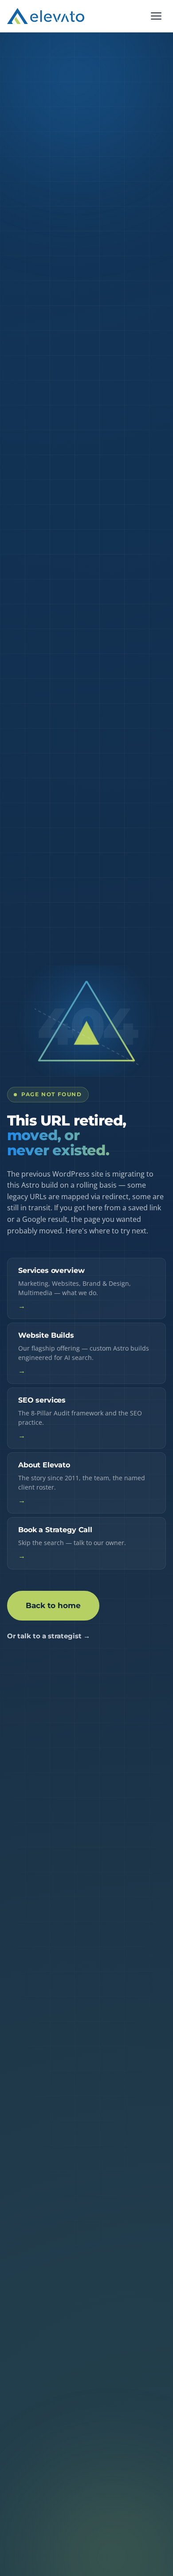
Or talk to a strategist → (49, 1636)
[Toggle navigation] (156, 16)
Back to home (53, 1605)
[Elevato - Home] (46, 16)
